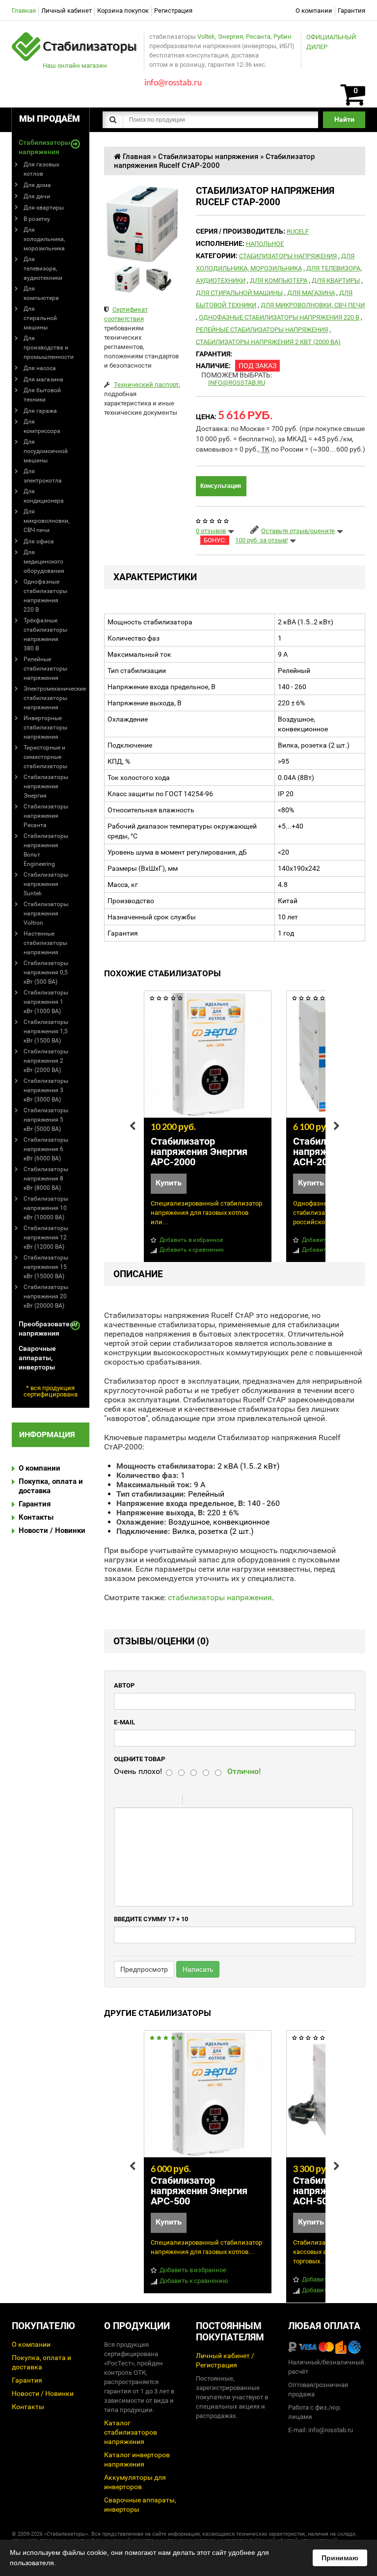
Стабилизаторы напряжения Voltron (46, 913)
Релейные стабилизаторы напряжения (45, 669)
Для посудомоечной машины (46, 451)
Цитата (194, 1801)
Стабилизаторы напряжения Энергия (46, 786)
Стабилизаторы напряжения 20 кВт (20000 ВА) (46, 1296)
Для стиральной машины (40, 318)
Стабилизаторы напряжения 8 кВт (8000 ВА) (46, 1179)
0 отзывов (211, 531)
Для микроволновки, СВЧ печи (46, 521)
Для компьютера (41, 293)
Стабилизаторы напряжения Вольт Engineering (46, 850)
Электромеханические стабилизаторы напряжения (55, 698)
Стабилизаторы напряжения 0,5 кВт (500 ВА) (46, 972)
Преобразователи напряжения (44, 1328)
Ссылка (219, 1801)
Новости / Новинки (52, 1530)
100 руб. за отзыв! (261, 540)
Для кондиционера (44, 496)
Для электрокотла (43, 476)
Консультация (221, 486)
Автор (124, 1685)
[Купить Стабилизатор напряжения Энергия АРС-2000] (208, 1054)
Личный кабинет (67, 11)
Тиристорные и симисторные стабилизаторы (45, 757)
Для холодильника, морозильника (44, 239)
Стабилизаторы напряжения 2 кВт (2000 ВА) (46, 1061)
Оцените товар (139, 1759)
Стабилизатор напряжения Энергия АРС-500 (199, 2191)
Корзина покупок (123, 11)
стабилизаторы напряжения (220, 1597)
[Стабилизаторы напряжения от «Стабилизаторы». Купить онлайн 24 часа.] (75, 37)
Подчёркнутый (158, 1801)
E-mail (124, 1722)
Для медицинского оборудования (44, 562)
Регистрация (173, 11)
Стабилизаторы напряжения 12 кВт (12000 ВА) (46, 1237)
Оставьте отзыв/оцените (298, 531)
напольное (265, 244)
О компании (314, 11)
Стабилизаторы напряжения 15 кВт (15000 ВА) (46, 1267)
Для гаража (40, 411)
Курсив (145, 1801)
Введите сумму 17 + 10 (151, 1919)
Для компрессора (42, 426)
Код (207, 1801)
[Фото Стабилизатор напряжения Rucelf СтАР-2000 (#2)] (159, 279)
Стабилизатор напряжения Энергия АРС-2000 (199, 1152)
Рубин (283, 37)
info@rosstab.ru (237, 383)
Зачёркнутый (171, 1801)
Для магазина (43, 379)
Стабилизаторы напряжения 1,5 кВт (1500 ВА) (46, 1031)
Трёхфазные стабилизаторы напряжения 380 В (45, 634)
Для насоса (40, 368)
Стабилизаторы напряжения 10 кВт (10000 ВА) (46, 1208)
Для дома (37, 185)
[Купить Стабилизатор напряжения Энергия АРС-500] (208, 2094)
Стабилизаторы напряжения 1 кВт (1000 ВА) (46, 1002)
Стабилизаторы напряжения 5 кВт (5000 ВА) (46, 1120)
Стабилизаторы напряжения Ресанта (46, 816)
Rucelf (298, 231)
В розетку (37, 219)
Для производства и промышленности (49, 348)
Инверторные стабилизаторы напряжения (45, 727)
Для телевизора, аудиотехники (43, 268)
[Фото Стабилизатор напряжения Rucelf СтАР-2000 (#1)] (127, 279)
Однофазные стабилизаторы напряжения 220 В (45, 596)
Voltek (206, 37)
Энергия (230, 37)
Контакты (36, 1517)
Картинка (232, 1801)
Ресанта (258, 37)
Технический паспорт (146, 385)
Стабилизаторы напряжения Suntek (46, 884)
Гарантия (351, 11)
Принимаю (340, 2558)
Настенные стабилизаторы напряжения (45, 943)
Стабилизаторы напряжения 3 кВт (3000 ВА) (46, 1090)
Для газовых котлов (41, 169)
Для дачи (37, 196)
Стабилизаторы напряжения (44, 147)
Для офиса (39, 541)
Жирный (133, 1801)
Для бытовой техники (42, 395)
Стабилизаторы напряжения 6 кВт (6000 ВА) (46, 1149)
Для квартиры (44, 208)
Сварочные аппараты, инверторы (37, 1358)
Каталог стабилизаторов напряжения (131, 2432)
